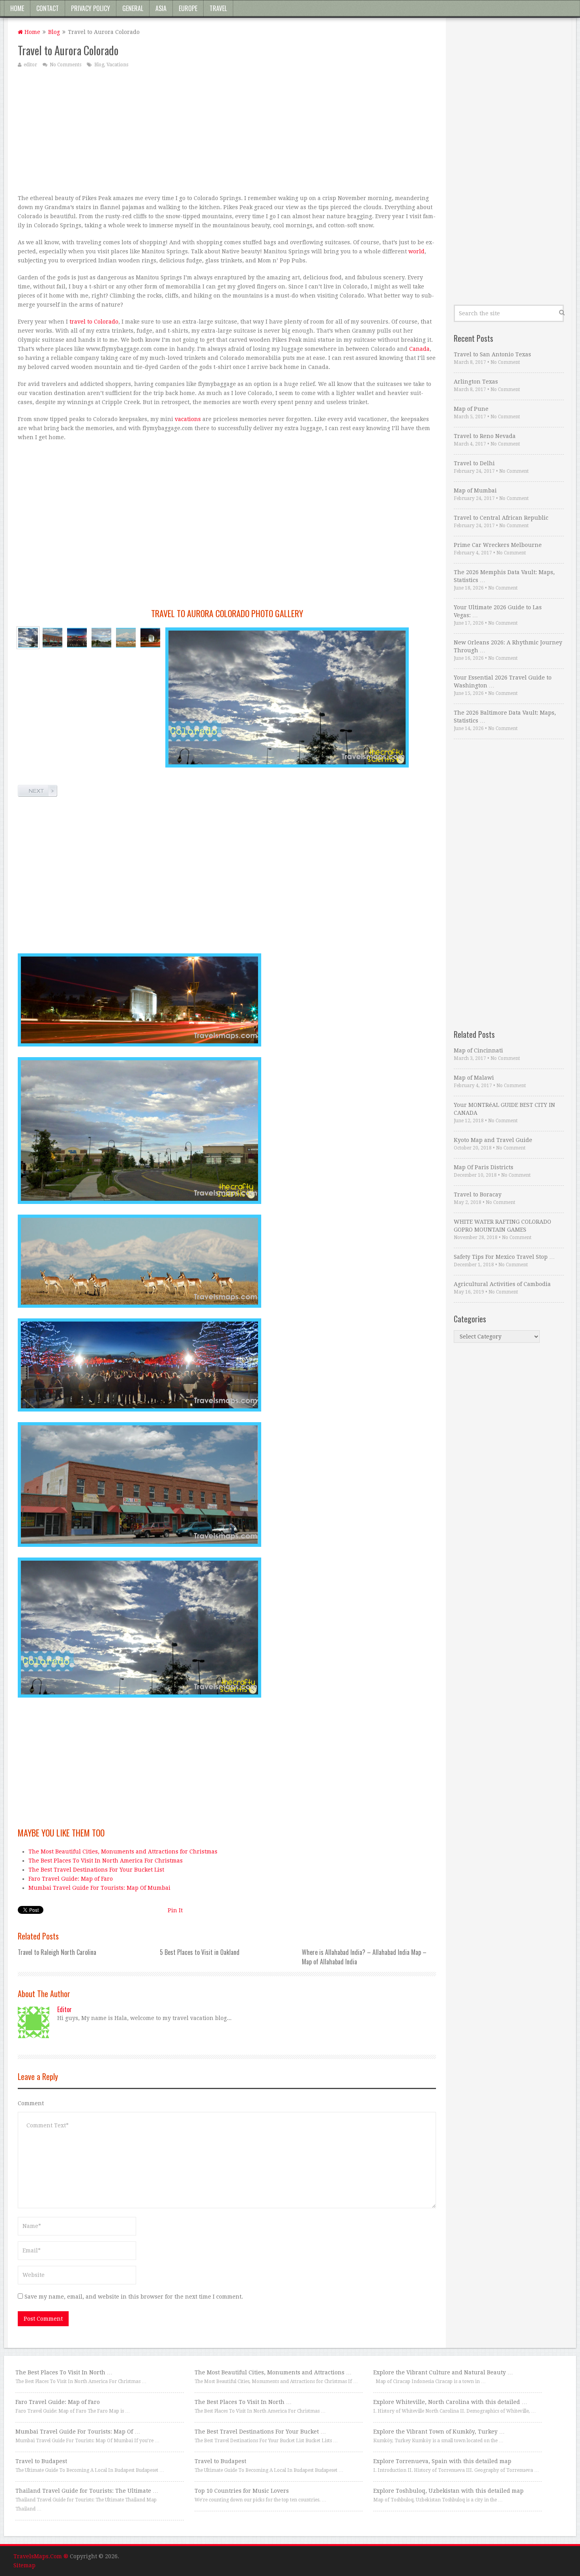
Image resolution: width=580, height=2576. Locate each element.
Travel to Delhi (474, 463)
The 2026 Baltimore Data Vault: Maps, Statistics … (505, 717)
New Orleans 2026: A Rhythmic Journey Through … (508, 646)
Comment (31, 2103)
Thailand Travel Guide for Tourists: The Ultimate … (87, 2491)
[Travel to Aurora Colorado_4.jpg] (77, 638)
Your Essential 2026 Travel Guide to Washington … (503, 681)
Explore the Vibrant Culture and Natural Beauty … (443, 2372)
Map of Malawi (474, 1078)
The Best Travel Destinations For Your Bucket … (260, 2432)
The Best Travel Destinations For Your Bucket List (96, 1870)
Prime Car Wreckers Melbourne (498, 545)
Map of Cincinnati (478, 1050)
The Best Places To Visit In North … (64, 2372)
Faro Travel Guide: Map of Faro (71, 1879)
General (133, 8)
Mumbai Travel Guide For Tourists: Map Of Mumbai (99, 1888)
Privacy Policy (91, 8)
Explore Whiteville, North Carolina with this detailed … (450, 2402)
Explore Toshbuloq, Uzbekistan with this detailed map (448, 2491)
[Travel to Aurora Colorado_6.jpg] (52, 638)
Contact (48, 8)
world (416, 251)
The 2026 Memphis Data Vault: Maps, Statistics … (504, 576)
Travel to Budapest (41, 2461)
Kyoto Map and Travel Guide (493, 1140)
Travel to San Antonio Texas (492, 354)
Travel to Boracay (478, 1194)
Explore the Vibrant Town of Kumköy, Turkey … (439, 2432)
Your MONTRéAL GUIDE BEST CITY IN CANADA (504, 1109)
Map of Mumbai (475, 490)
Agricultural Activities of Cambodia (502, 1284)
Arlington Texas (476, 382)
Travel (218, 8)
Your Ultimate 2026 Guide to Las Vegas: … (498, 611)
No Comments (65, 65)
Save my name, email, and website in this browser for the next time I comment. (134, 2297)
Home (17, 8)
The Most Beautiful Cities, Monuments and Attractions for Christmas (123, 1851)
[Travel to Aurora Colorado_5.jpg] (126, 638)
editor (30, 65)
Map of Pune (471, 409)
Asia (161, 8)
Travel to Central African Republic (501, 518)
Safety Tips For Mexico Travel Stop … (504, 1257)
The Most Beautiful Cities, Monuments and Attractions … (273, 2372)
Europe (188, 8)
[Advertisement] (227, 131)
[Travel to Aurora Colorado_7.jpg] (150, 638)
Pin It (175, 1910)
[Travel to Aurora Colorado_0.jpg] (101, 638)
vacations (188, 419)
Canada (419, 349)
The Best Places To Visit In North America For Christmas (106, 1861)
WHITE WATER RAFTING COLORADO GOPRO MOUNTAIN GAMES (502, 1226)
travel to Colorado (94, 322)
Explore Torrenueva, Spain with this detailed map (442, 2461)
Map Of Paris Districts (484, 1167)
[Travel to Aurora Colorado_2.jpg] (28, 638)
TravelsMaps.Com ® (41, 2556)
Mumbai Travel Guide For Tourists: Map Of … (78, 2432)
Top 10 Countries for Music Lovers (242, 2491)
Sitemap (24, 2565)
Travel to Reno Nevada (485, 436)
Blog (54, 32)
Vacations (117, 65)
